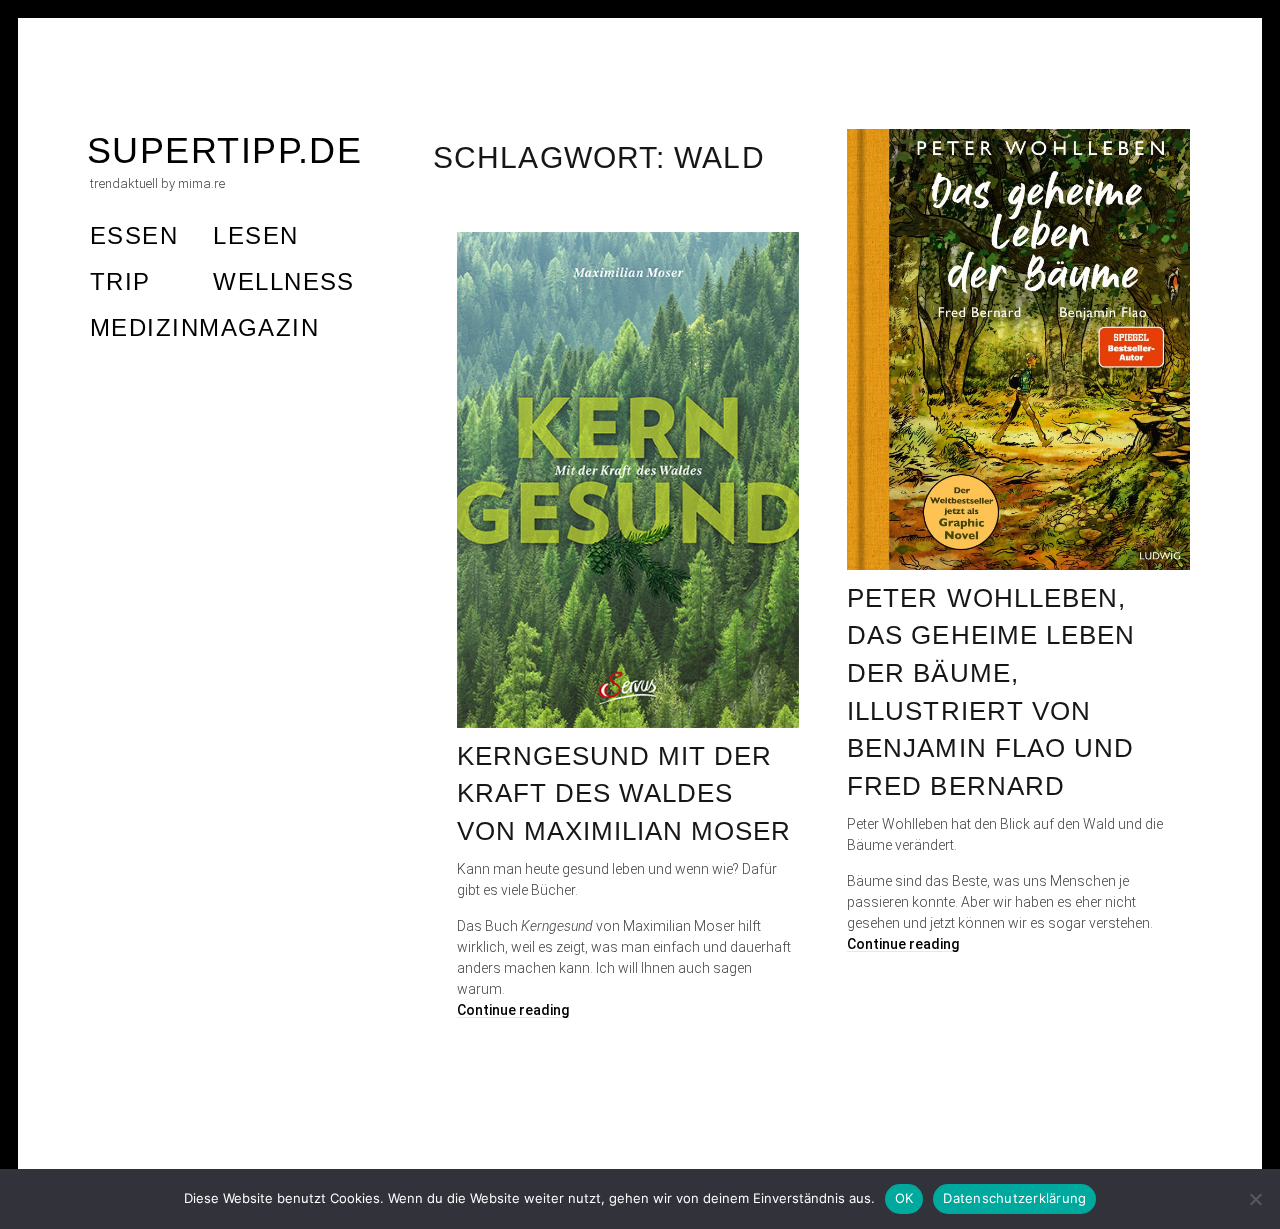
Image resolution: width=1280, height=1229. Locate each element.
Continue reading (903, 944)
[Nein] (1255, 1199)
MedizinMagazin (204, 327)
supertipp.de (224, 150)
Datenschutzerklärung (1014, 1198)
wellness (284, 281)
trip (120, 281)
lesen (255, 235)
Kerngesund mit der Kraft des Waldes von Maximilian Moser (624, 793)
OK (904, 1198)
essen (134, 235)
